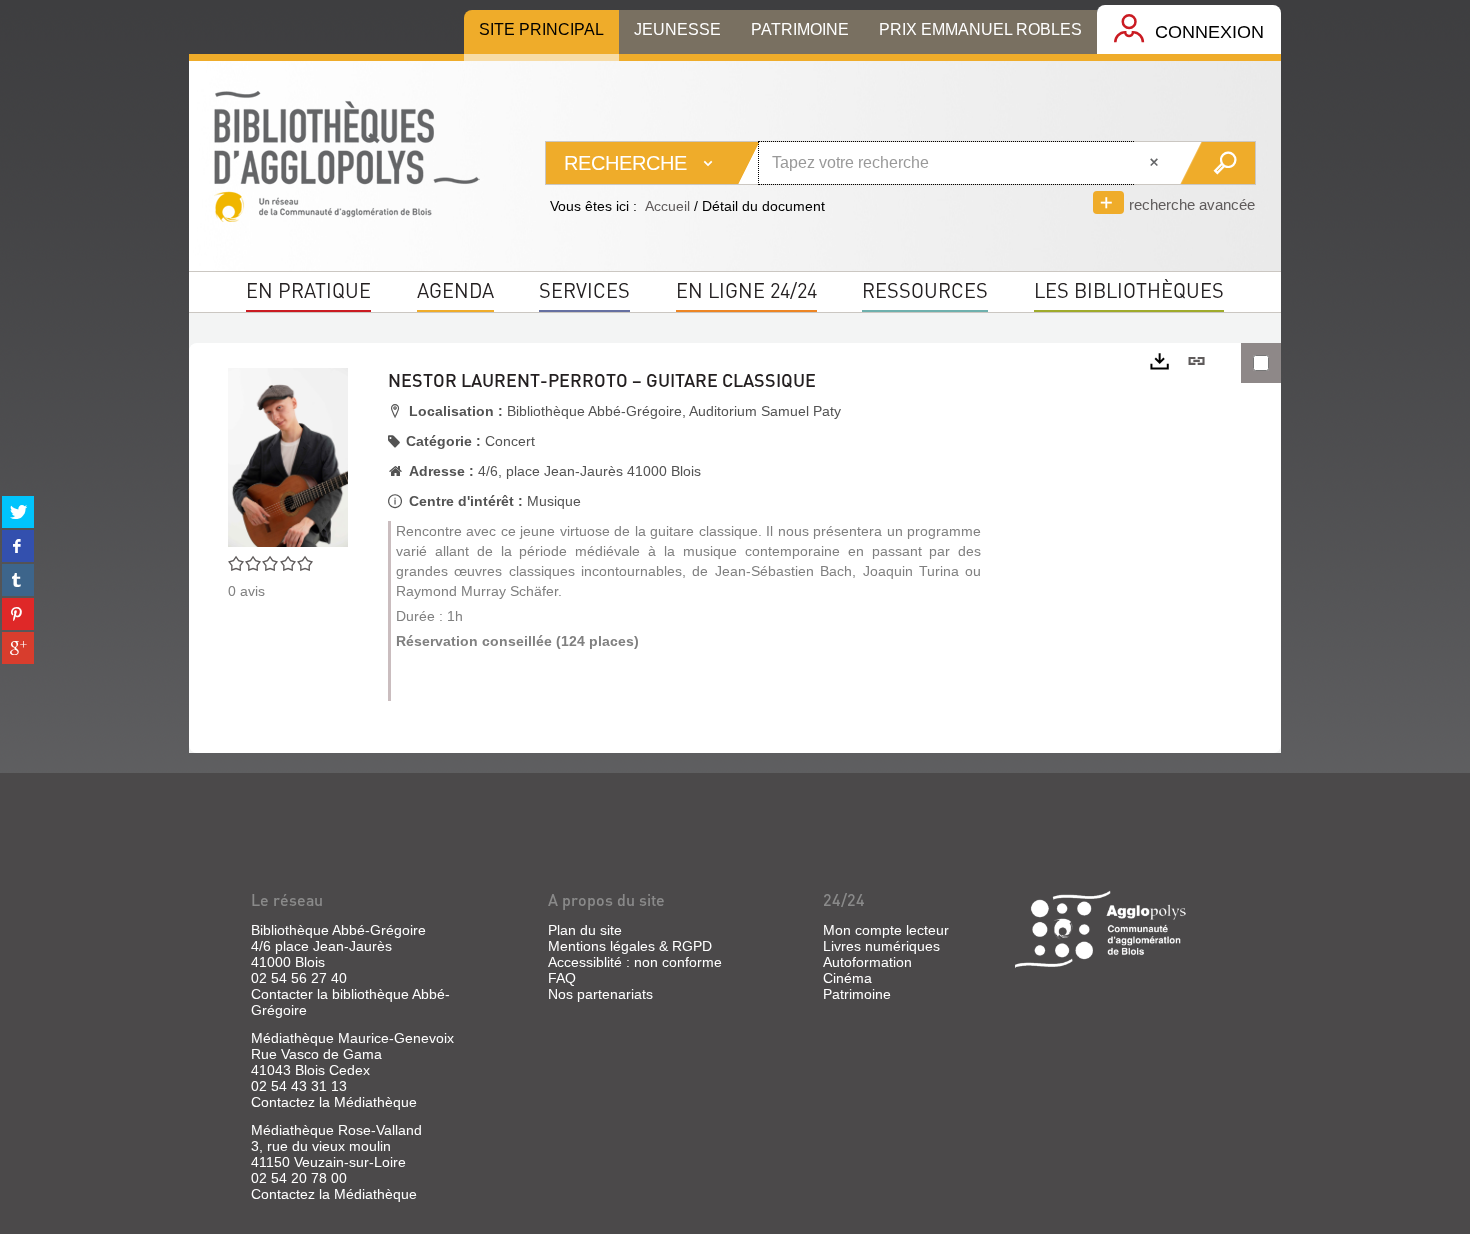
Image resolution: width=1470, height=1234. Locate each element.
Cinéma (847, 978)
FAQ (562, 978)
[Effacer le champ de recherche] (1156, 163)
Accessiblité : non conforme (635, 962)
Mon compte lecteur (886, 930)
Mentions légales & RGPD (630, 946)
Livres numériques (881, 946)
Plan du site (585, 930)
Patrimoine (857, 994)
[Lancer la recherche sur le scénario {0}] (1217, 163)
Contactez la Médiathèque (334, 1102)
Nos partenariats (600, 994)
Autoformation (867, 962)
